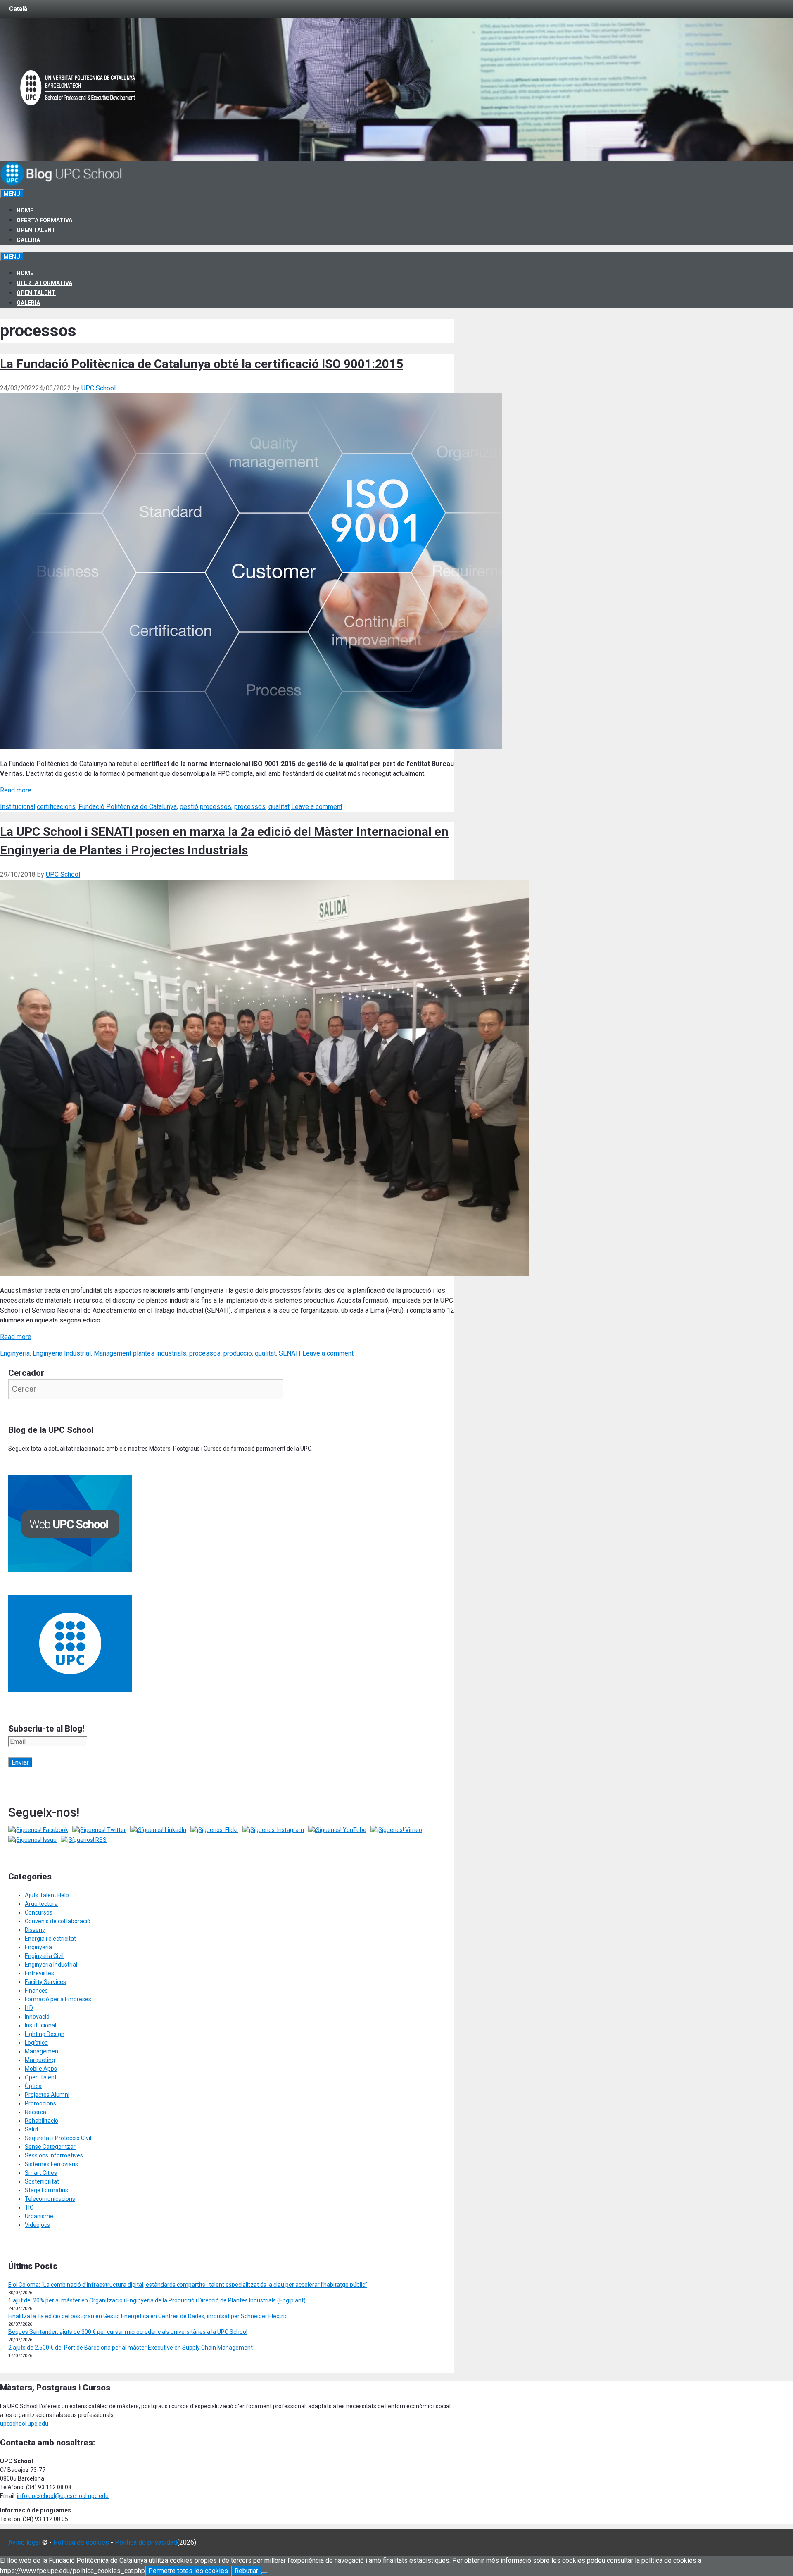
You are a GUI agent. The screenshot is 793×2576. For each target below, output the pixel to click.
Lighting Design (45, 2034)
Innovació (37, 2017)
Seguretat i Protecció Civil (58, 2138)
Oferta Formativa (44, 220)
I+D (29, 2008)
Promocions (40, 2103)
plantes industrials (160, 1353)
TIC (29, 2207)
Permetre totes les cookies (188, 2571)
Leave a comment (317, 807)
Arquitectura (41, 1904)
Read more (16, 790)
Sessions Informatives (54, 2155)
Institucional (18, 807)
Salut (32, 2129)
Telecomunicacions (50, 2199)
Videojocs (37, 2225)
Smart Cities (41, 2173)
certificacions (56, 807)
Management (113, 1353)
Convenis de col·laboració (58, 1921)
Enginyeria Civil (44, 1956)
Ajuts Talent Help (47, 1895)
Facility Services (45, 1982)
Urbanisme (39, 2216)
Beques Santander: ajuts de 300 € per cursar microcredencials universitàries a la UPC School (128, 2332)
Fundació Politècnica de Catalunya (128, 807)
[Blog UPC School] (62, 184)
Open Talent (36, 230)
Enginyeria (15, 1353)
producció (238, 1353)
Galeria (28, 240)
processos (250, 807)
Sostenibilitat (42, 2181)
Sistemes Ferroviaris (51, 2164)
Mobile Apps (41, 2069)
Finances (36, 1991)
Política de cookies (81, 2542)
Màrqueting (40, 2060)
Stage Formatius (46, 2190)
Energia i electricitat (50, 1939)
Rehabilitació (42, 2121)
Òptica (33, 2086)
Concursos (39, 1912)
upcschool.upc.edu (24, 2424)
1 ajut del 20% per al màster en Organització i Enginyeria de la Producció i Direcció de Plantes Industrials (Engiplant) (157, 2300)
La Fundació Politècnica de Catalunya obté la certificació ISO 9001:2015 (202, 364)
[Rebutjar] (265, 2573)
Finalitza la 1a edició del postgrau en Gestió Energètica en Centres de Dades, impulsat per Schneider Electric (148, 2316)
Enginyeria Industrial (62, 1353)
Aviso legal (24, 2542)
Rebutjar (246, 2571)
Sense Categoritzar (50, 2147)
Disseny (35, 1930)
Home (25, 210)
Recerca (36, 2112)
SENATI (290, 1353)
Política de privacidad (146, 2542)
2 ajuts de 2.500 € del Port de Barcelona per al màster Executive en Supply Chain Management (131, 2348)
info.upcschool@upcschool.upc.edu (63, 2496)
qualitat (279, 807)
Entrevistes (39, 1973)
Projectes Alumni (47, 2095)
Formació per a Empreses (58, 1999)
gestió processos (205, 807)
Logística (36, 2043)
